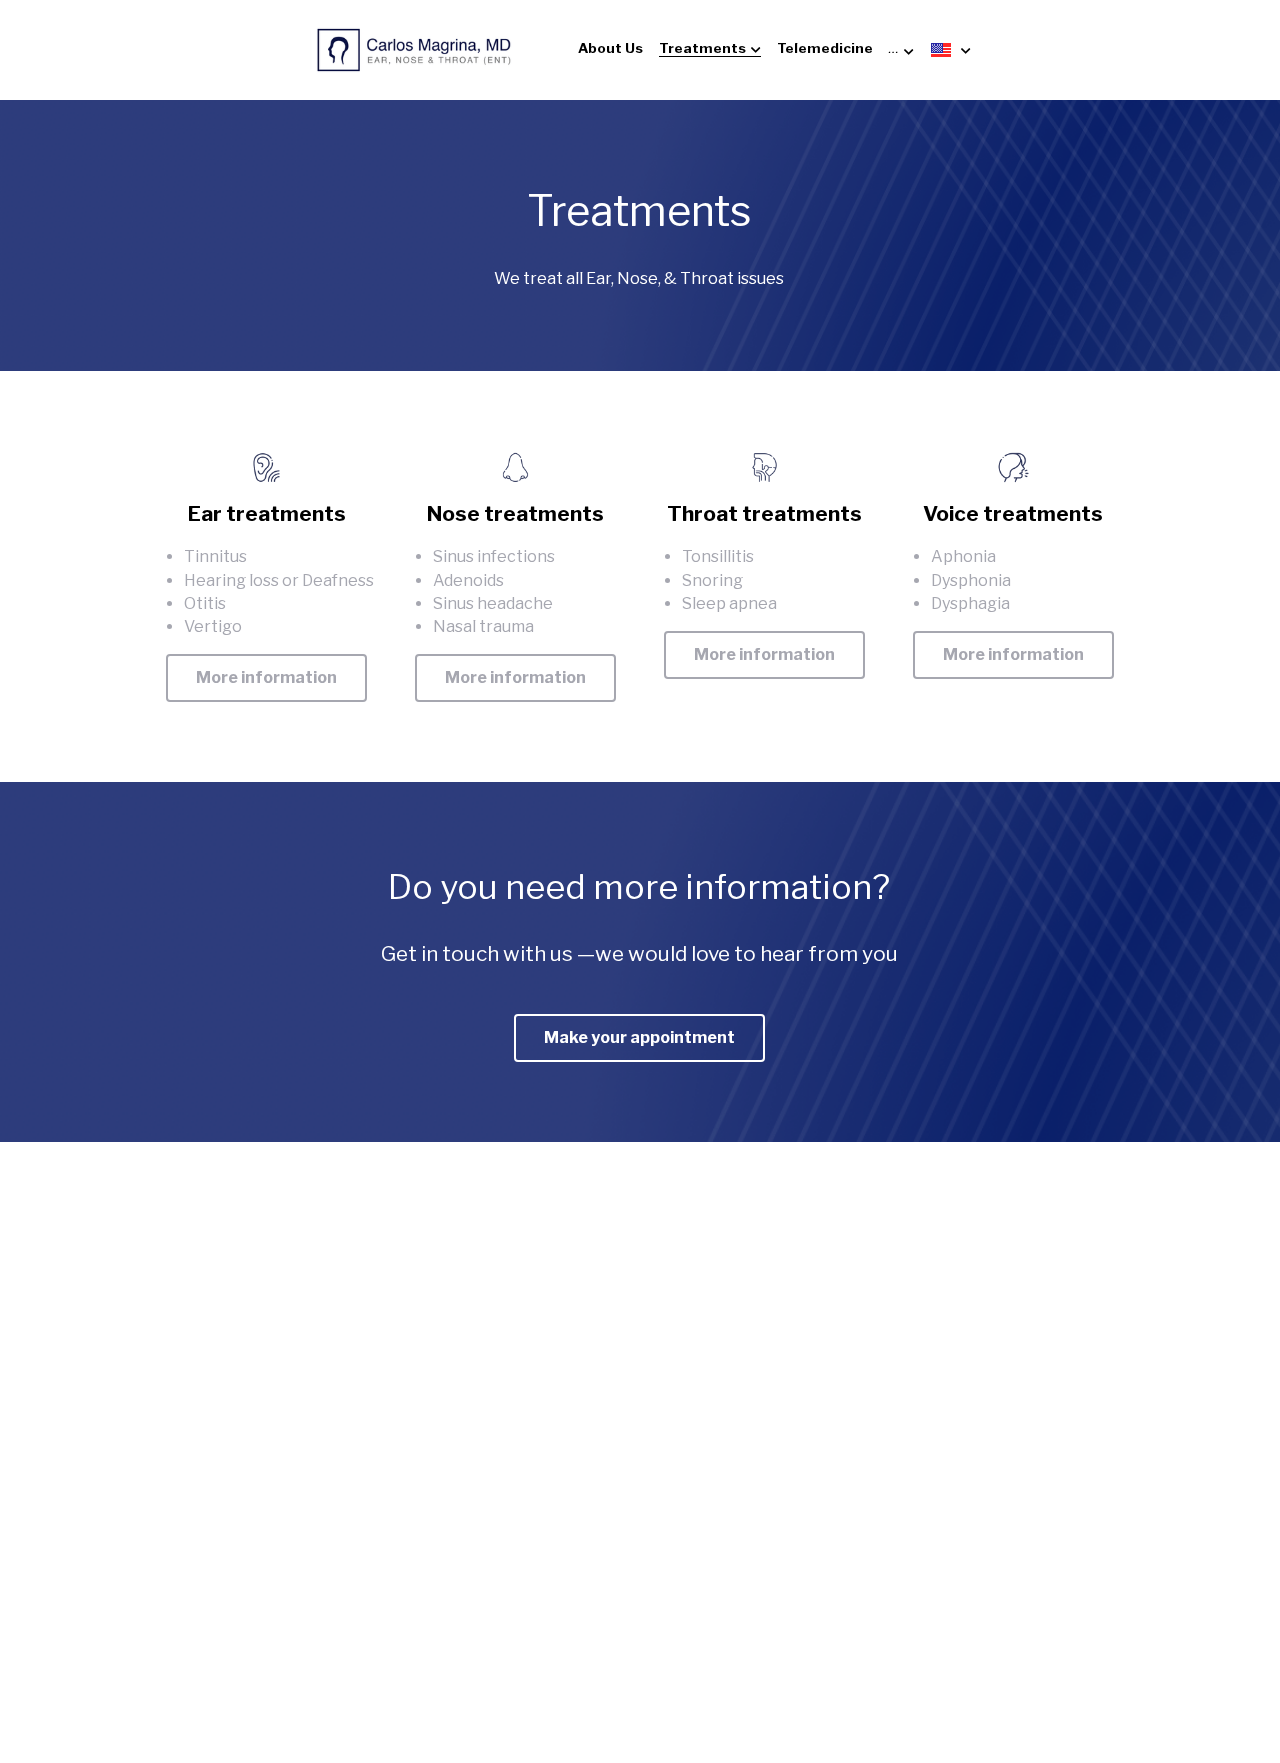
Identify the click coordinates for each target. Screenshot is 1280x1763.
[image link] (413, 48)
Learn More (117, 1626)
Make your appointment (639, 1037)
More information (266, 677)
